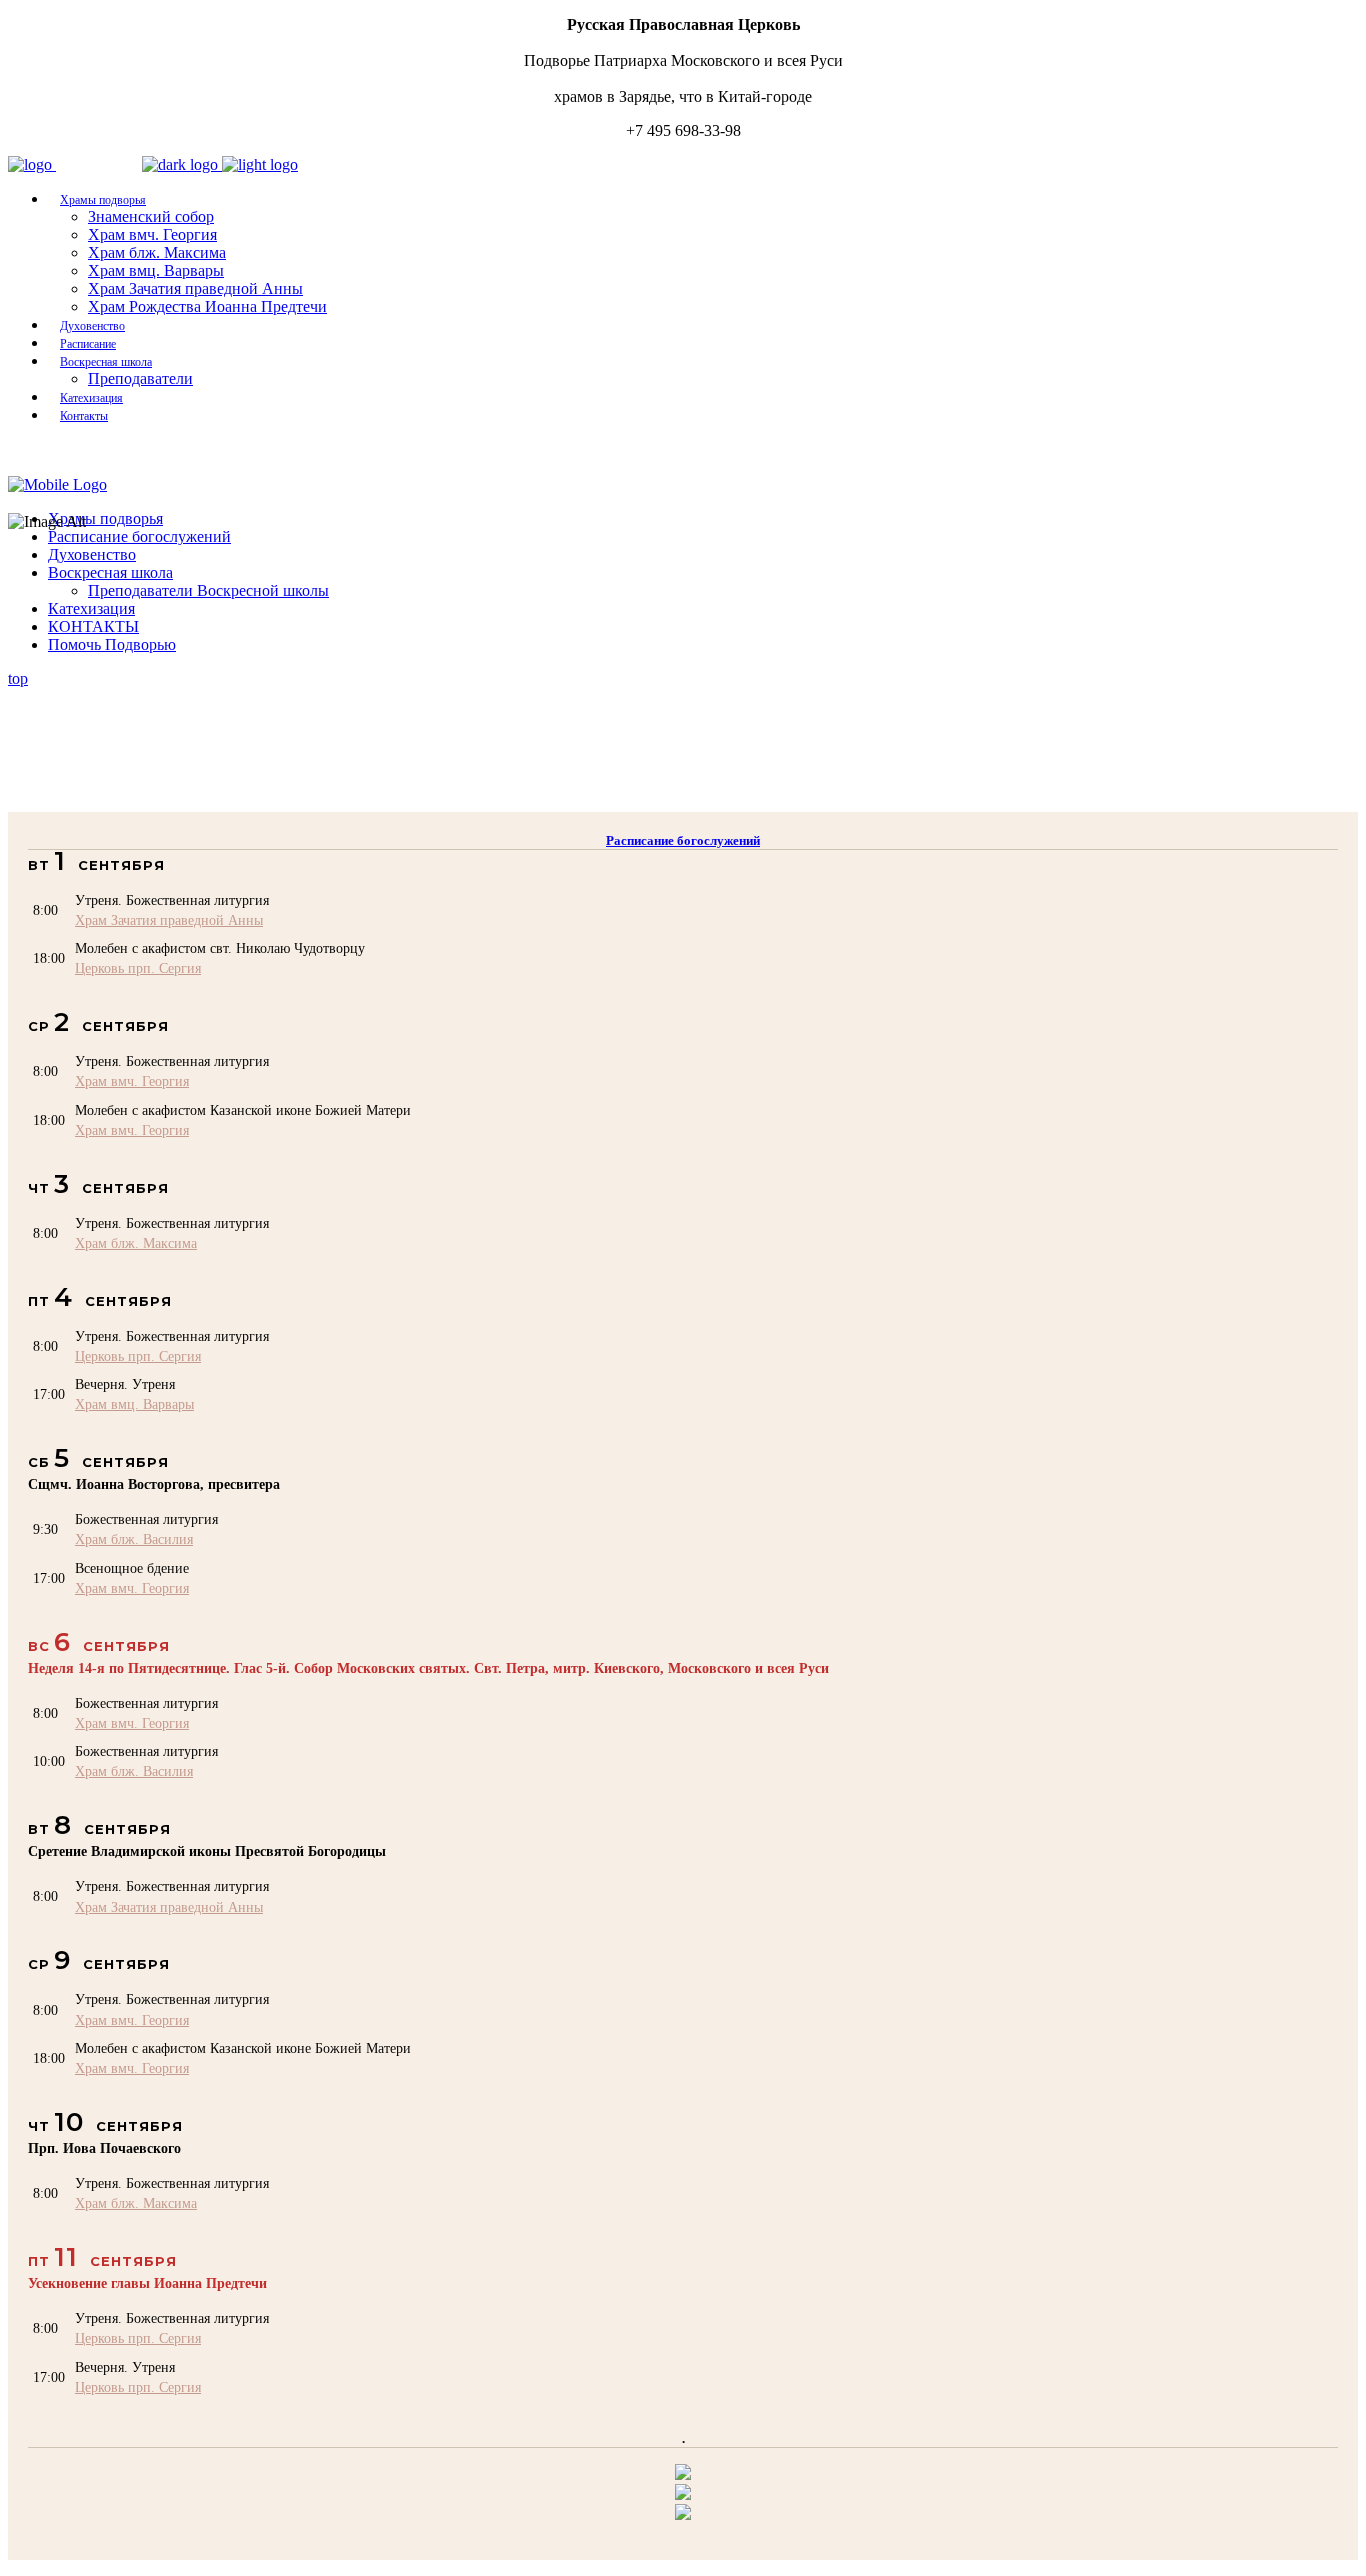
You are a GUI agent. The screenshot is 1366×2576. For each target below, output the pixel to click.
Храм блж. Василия (134, 1539)
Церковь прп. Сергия (138, 968)
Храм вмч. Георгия (132, 1081)
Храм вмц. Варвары (134, 1404)
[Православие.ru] (683, 2494)
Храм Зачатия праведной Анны (169, 920)
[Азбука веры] (683, 2514)
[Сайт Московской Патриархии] (683, 2474)
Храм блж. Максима (136, 1243)
